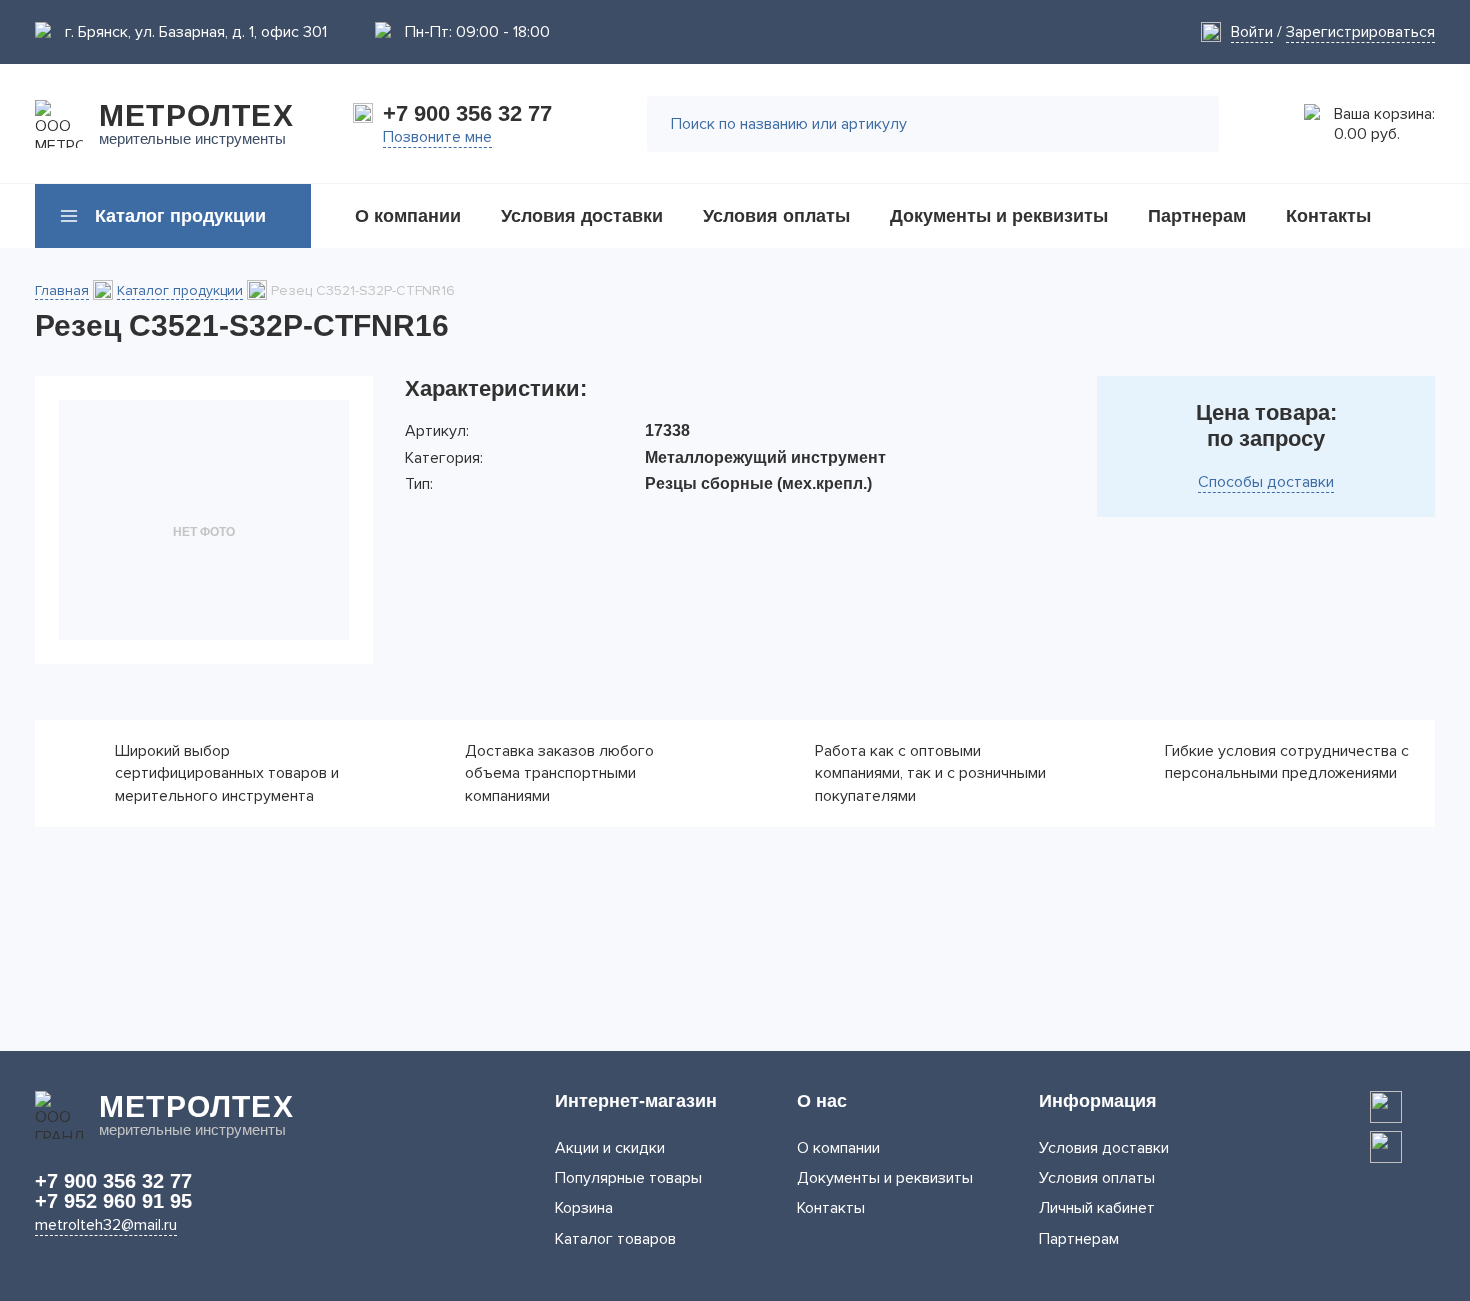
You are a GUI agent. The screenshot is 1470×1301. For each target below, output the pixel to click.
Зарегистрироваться (1360, 32)
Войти (1252, 32)
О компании (838, 1148)
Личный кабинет (1097, 1208)
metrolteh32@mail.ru (106, 1225)
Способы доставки (1266, 482)
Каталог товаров (615, 1239)
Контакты (831, 1208)
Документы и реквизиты (885, 1178)
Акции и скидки (610, 1148)
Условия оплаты (1097, 1178)
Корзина (584, 1208)
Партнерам (1079, 1239)
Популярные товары (628, 1178)
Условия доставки (1104, 1148)
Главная (62, 290)
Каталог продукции (180, 290)
